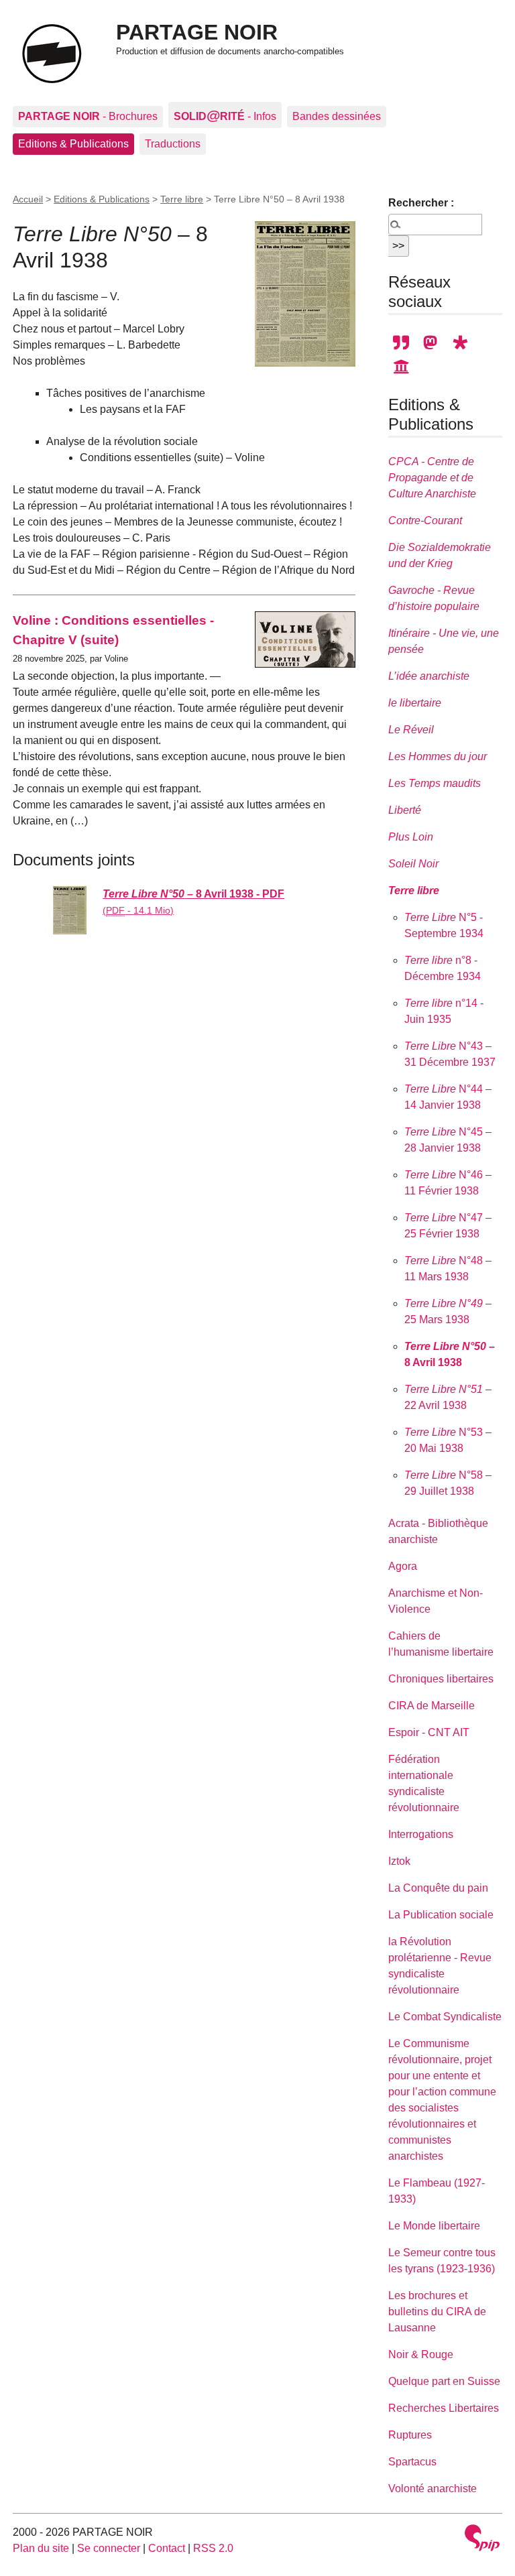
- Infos (225, 115)
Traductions (173, 144)
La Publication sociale (441, 1915)
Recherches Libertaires (444, 2408)
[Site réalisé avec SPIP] (482, 2539)
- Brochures (88, 116)
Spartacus (412, 2462)
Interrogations (421, 1834)
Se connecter (109, 2548)
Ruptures (410, 2435)
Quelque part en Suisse (444, 2381)
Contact (167, 2548)
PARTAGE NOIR (197, 32)
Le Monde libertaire (434, 2226)
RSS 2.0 (213, 2548)
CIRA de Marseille (432, 1706)
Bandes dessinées (337, 116)
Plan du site (41, 2548)
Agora (403, 1566)
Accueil (28, 199)
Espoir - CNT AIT (429, 1732)
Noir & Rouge (421, 2354)
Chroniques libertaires (441, 1679)
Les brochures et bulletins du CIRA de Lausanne (437, 2312)
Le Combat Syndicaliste (445, 2017)
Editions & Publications (73, 144)
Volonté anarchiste (433, 2489)
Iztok (399, 1861)
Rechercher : (421, 203)
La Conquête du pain (438, 1888)
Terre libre (182, 199)
